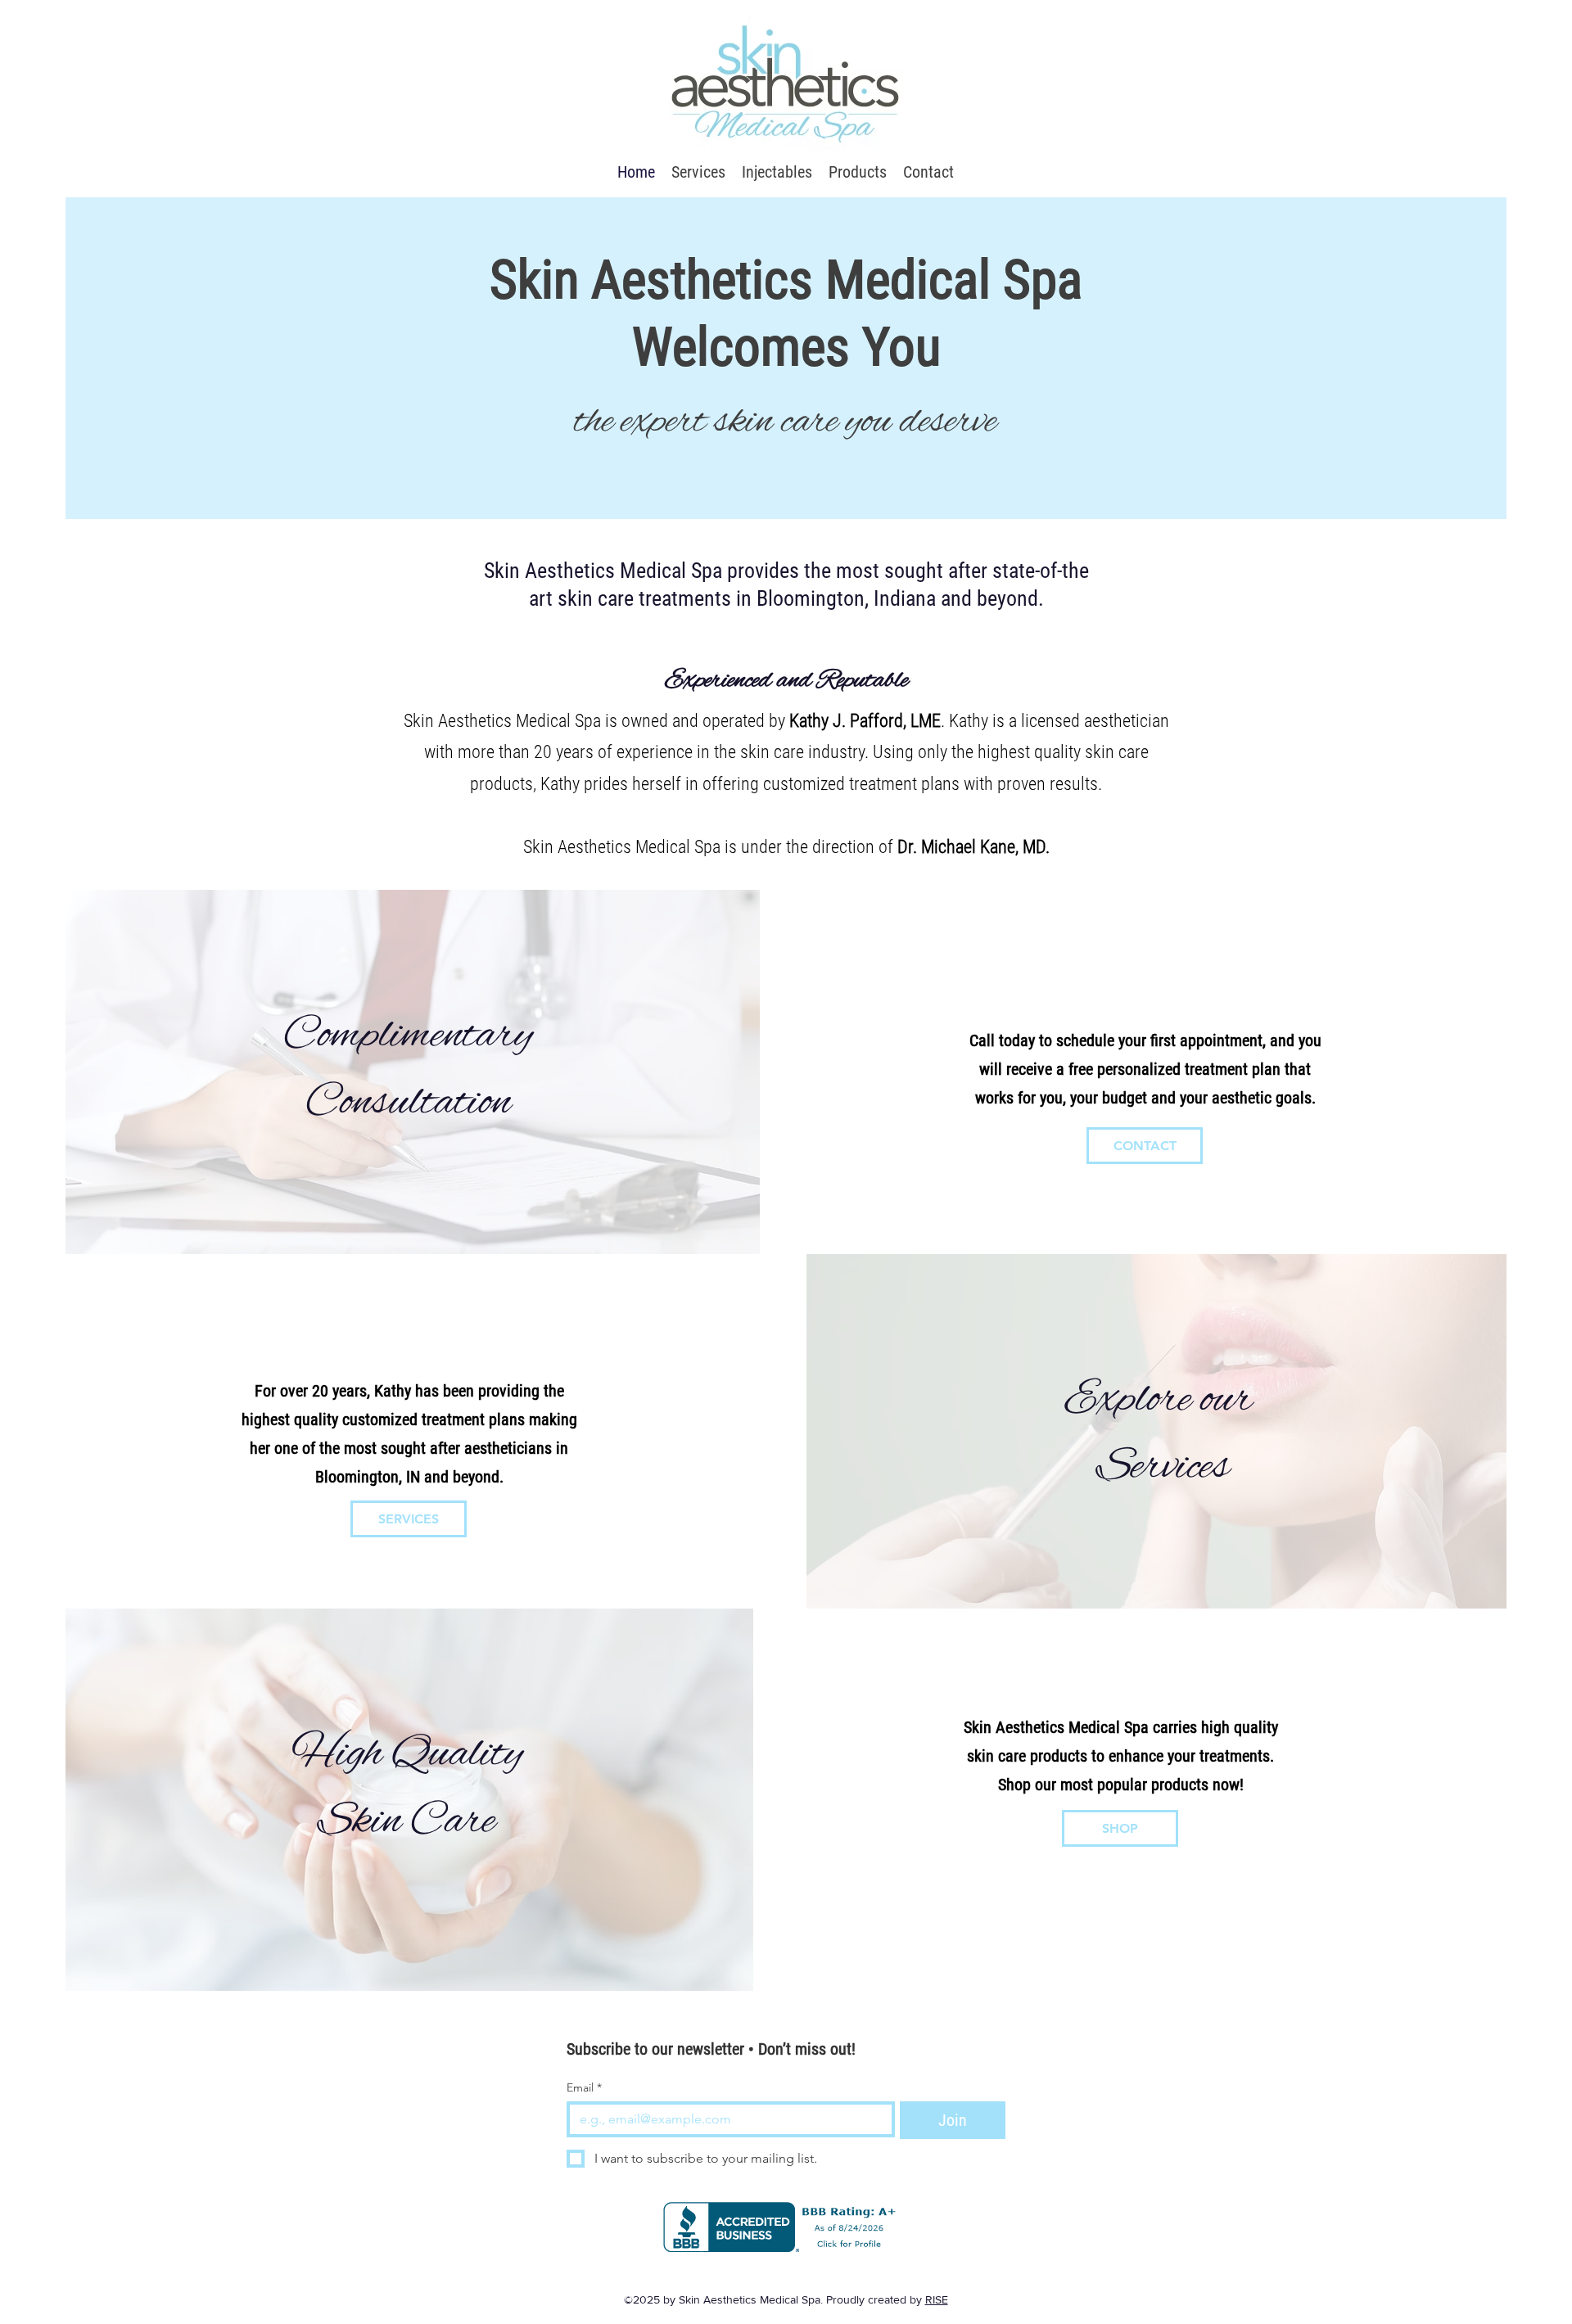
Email (584, 2088)
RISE (937, 2299)
